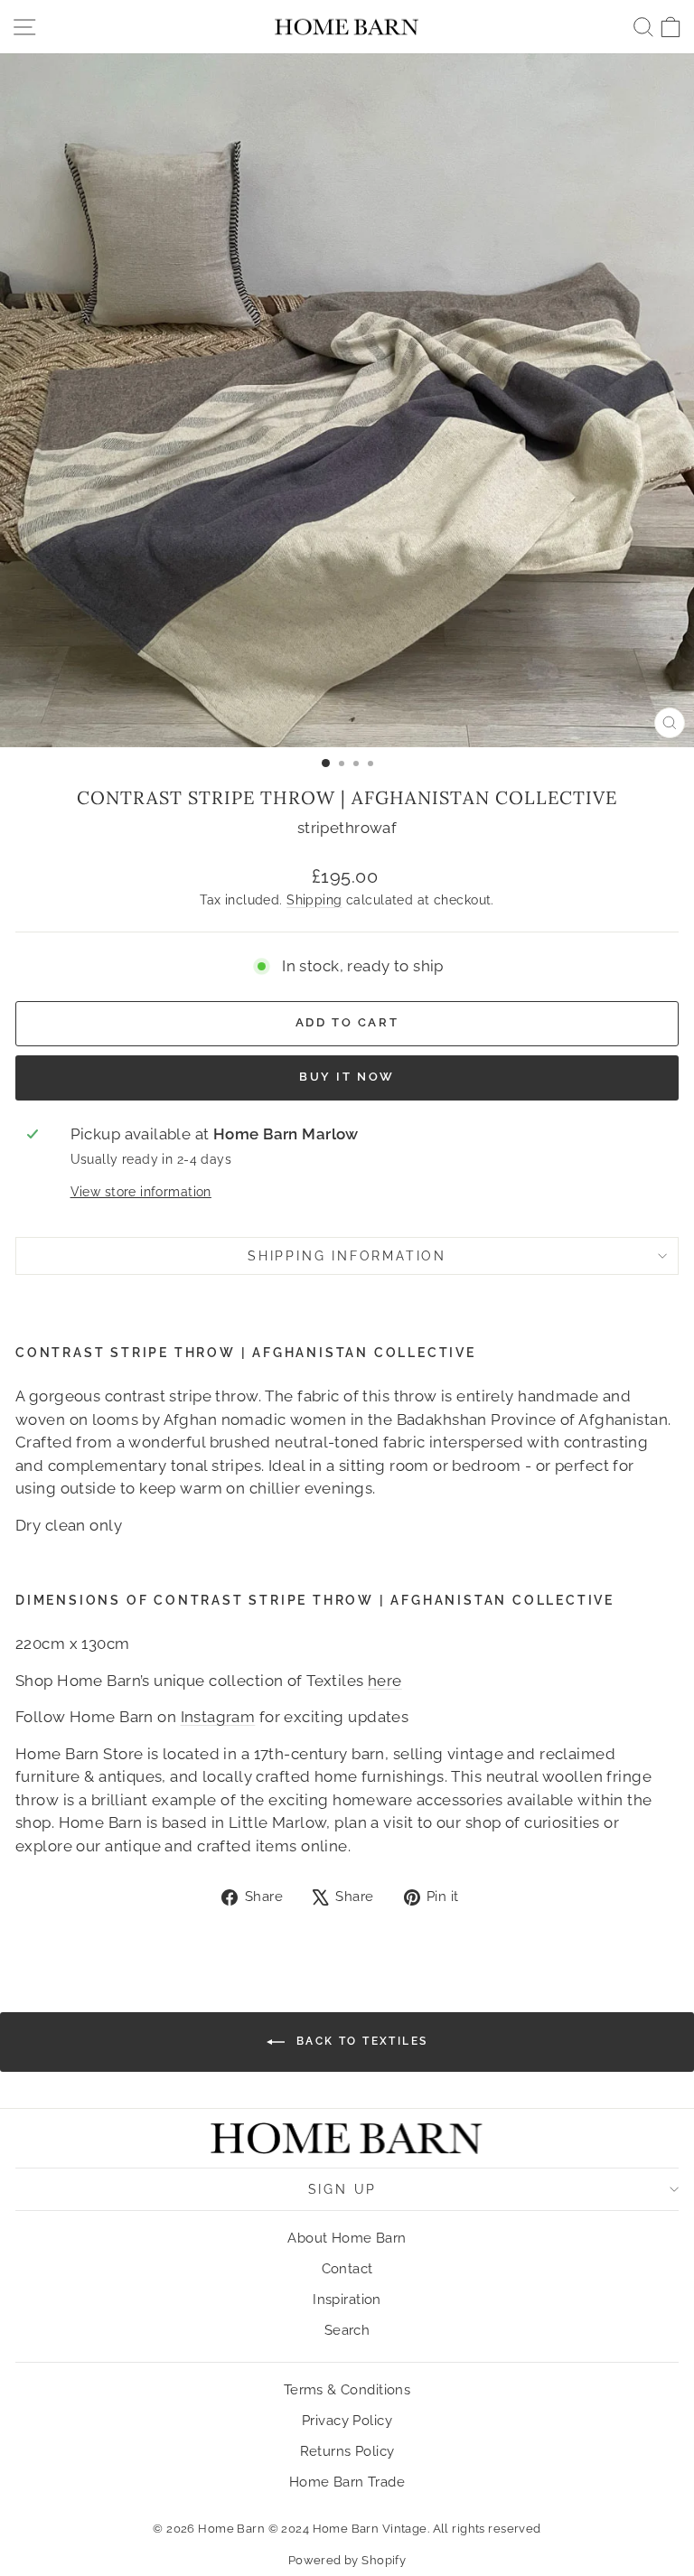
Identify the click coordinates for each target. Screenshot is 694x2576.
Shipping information (347, 1256)
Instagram (218, 1717)
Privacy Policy (347, 2421)
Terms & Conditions (347, 2390)
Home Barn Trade (347, 2482)
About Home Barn (347, 2238)
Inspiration (347, 2300)
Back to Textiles (360, 2041)
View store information (141, 1192)
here (385, 1681)
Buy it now (347, 1077)
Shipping (314, 899)
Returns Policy (347, 2451)
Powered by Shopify (347, 2560)
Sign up (343, 2189)
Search (347, 2330)
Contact (347, 2269)
